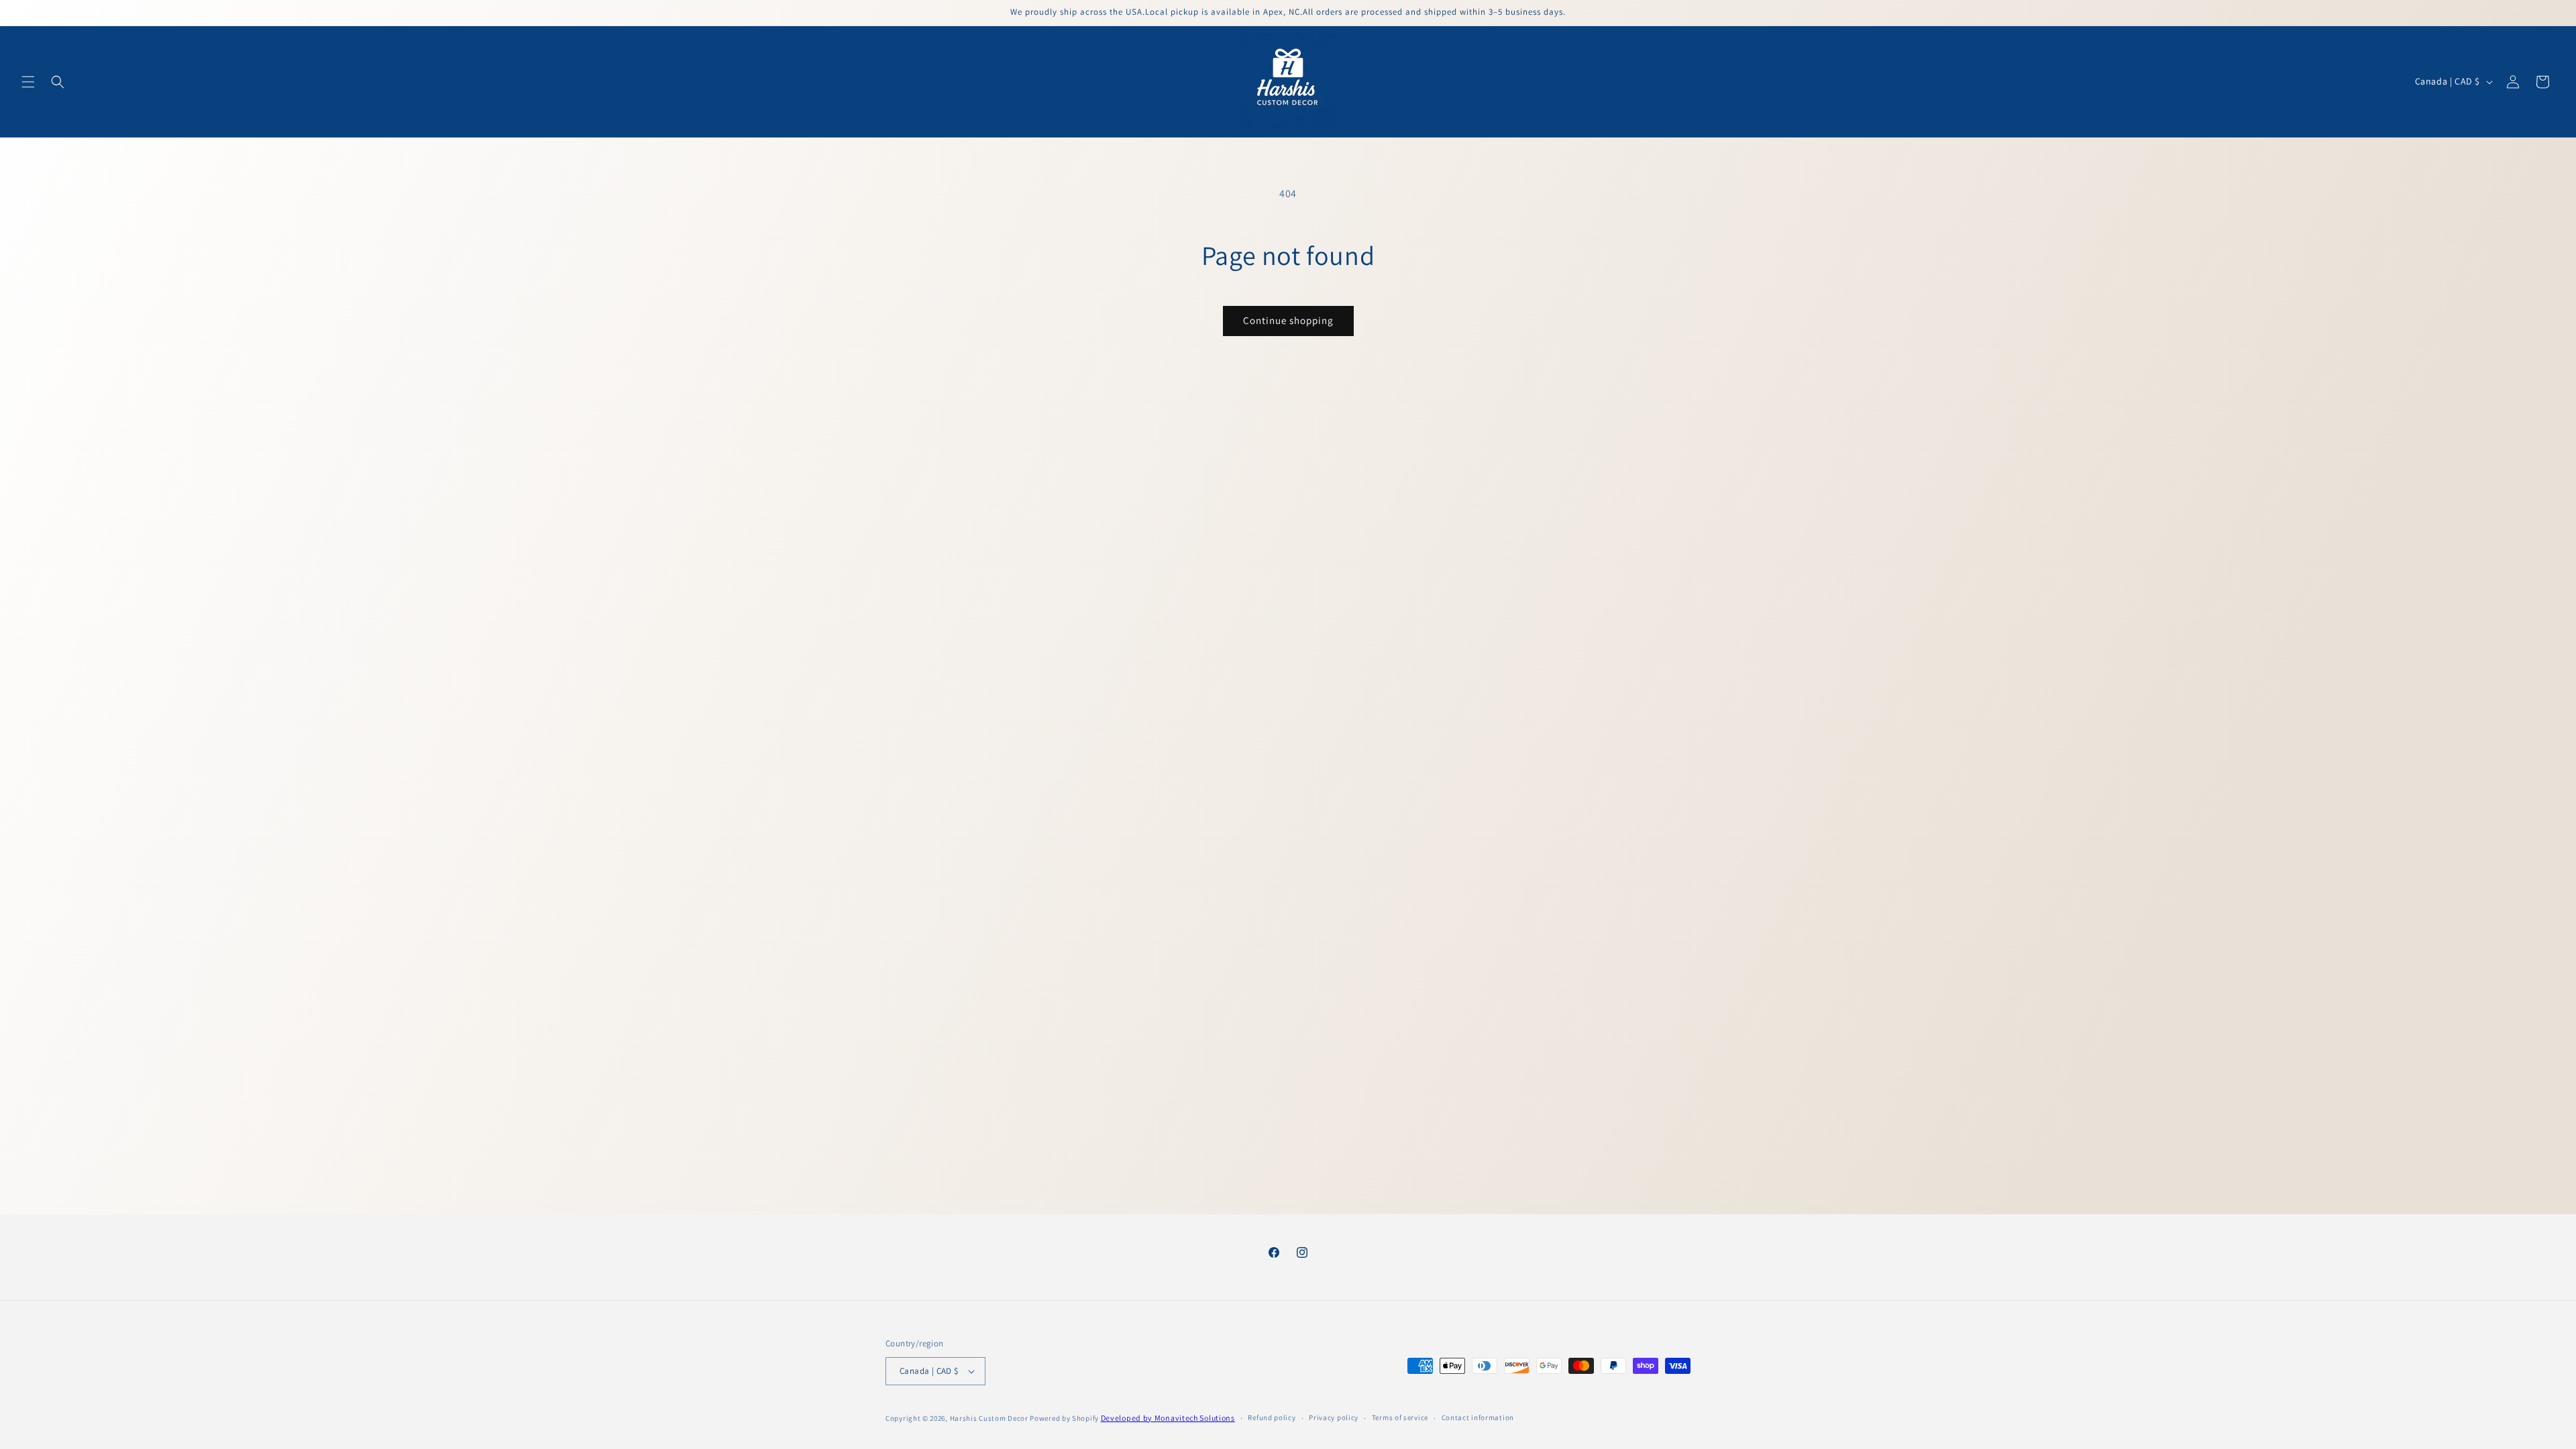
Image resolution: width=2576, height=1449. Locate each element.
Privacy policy (1334, 1417)
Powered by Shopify (1064, 1418)
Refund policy (1272, 1417)
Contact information (1478, 1417)
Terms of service (1400, 1417)
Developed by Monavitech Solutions (1168, 1418)
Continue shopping (1288, 320)
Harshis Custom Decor (989, 1418)
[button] (28, 82)
